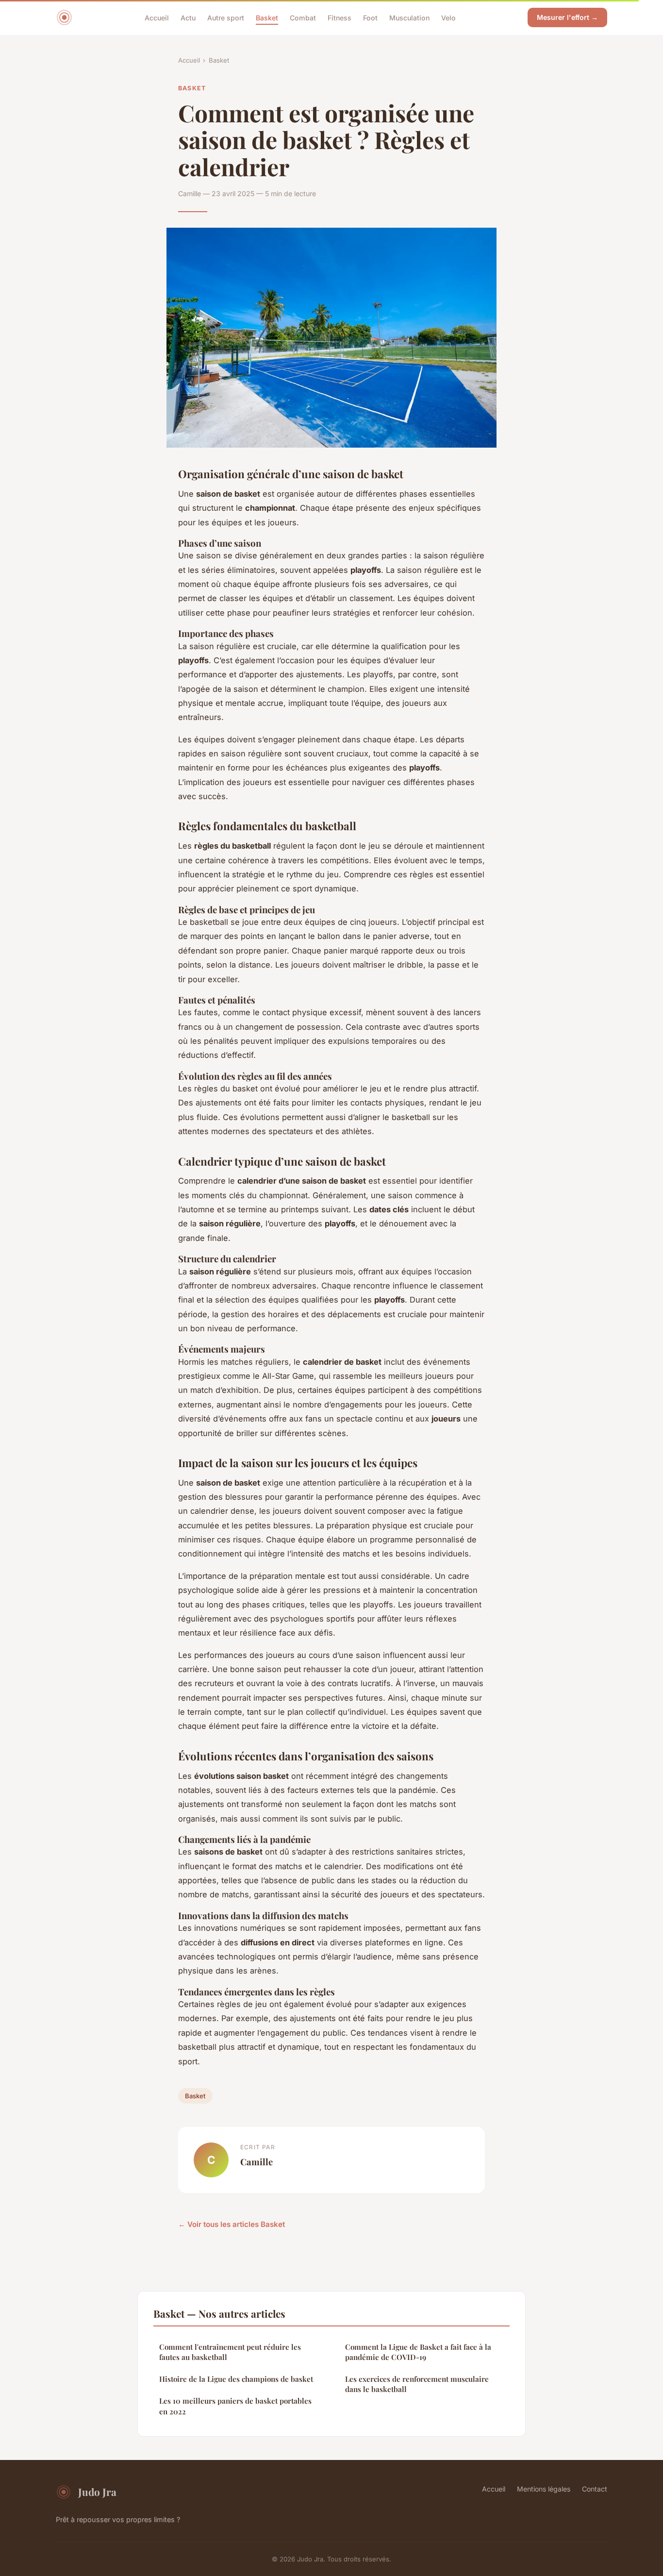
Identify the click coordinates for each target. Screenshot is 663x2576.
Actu (188, 17)
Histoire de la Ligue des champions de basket (236, 2379)
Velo (448, 17)
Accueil (157, 17)
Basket (267, 17)
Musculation (409, 17)
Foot (370, 17)
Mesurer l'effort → (567, 17)
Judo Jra (97, 2492)
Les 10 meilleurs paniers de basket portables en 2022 (235, 2406)
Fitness (340, 17)
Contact (595, 2489)
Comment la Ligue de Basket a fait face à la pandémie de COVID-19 (418, 2352)
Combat (303, 17)
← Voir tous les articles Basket (232, 2224)
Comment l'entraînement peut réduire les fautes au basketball (230, 2352)
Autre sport (226, 17)
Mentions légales (544, 2489)
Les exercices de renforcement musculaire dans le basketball (417, 2384)
